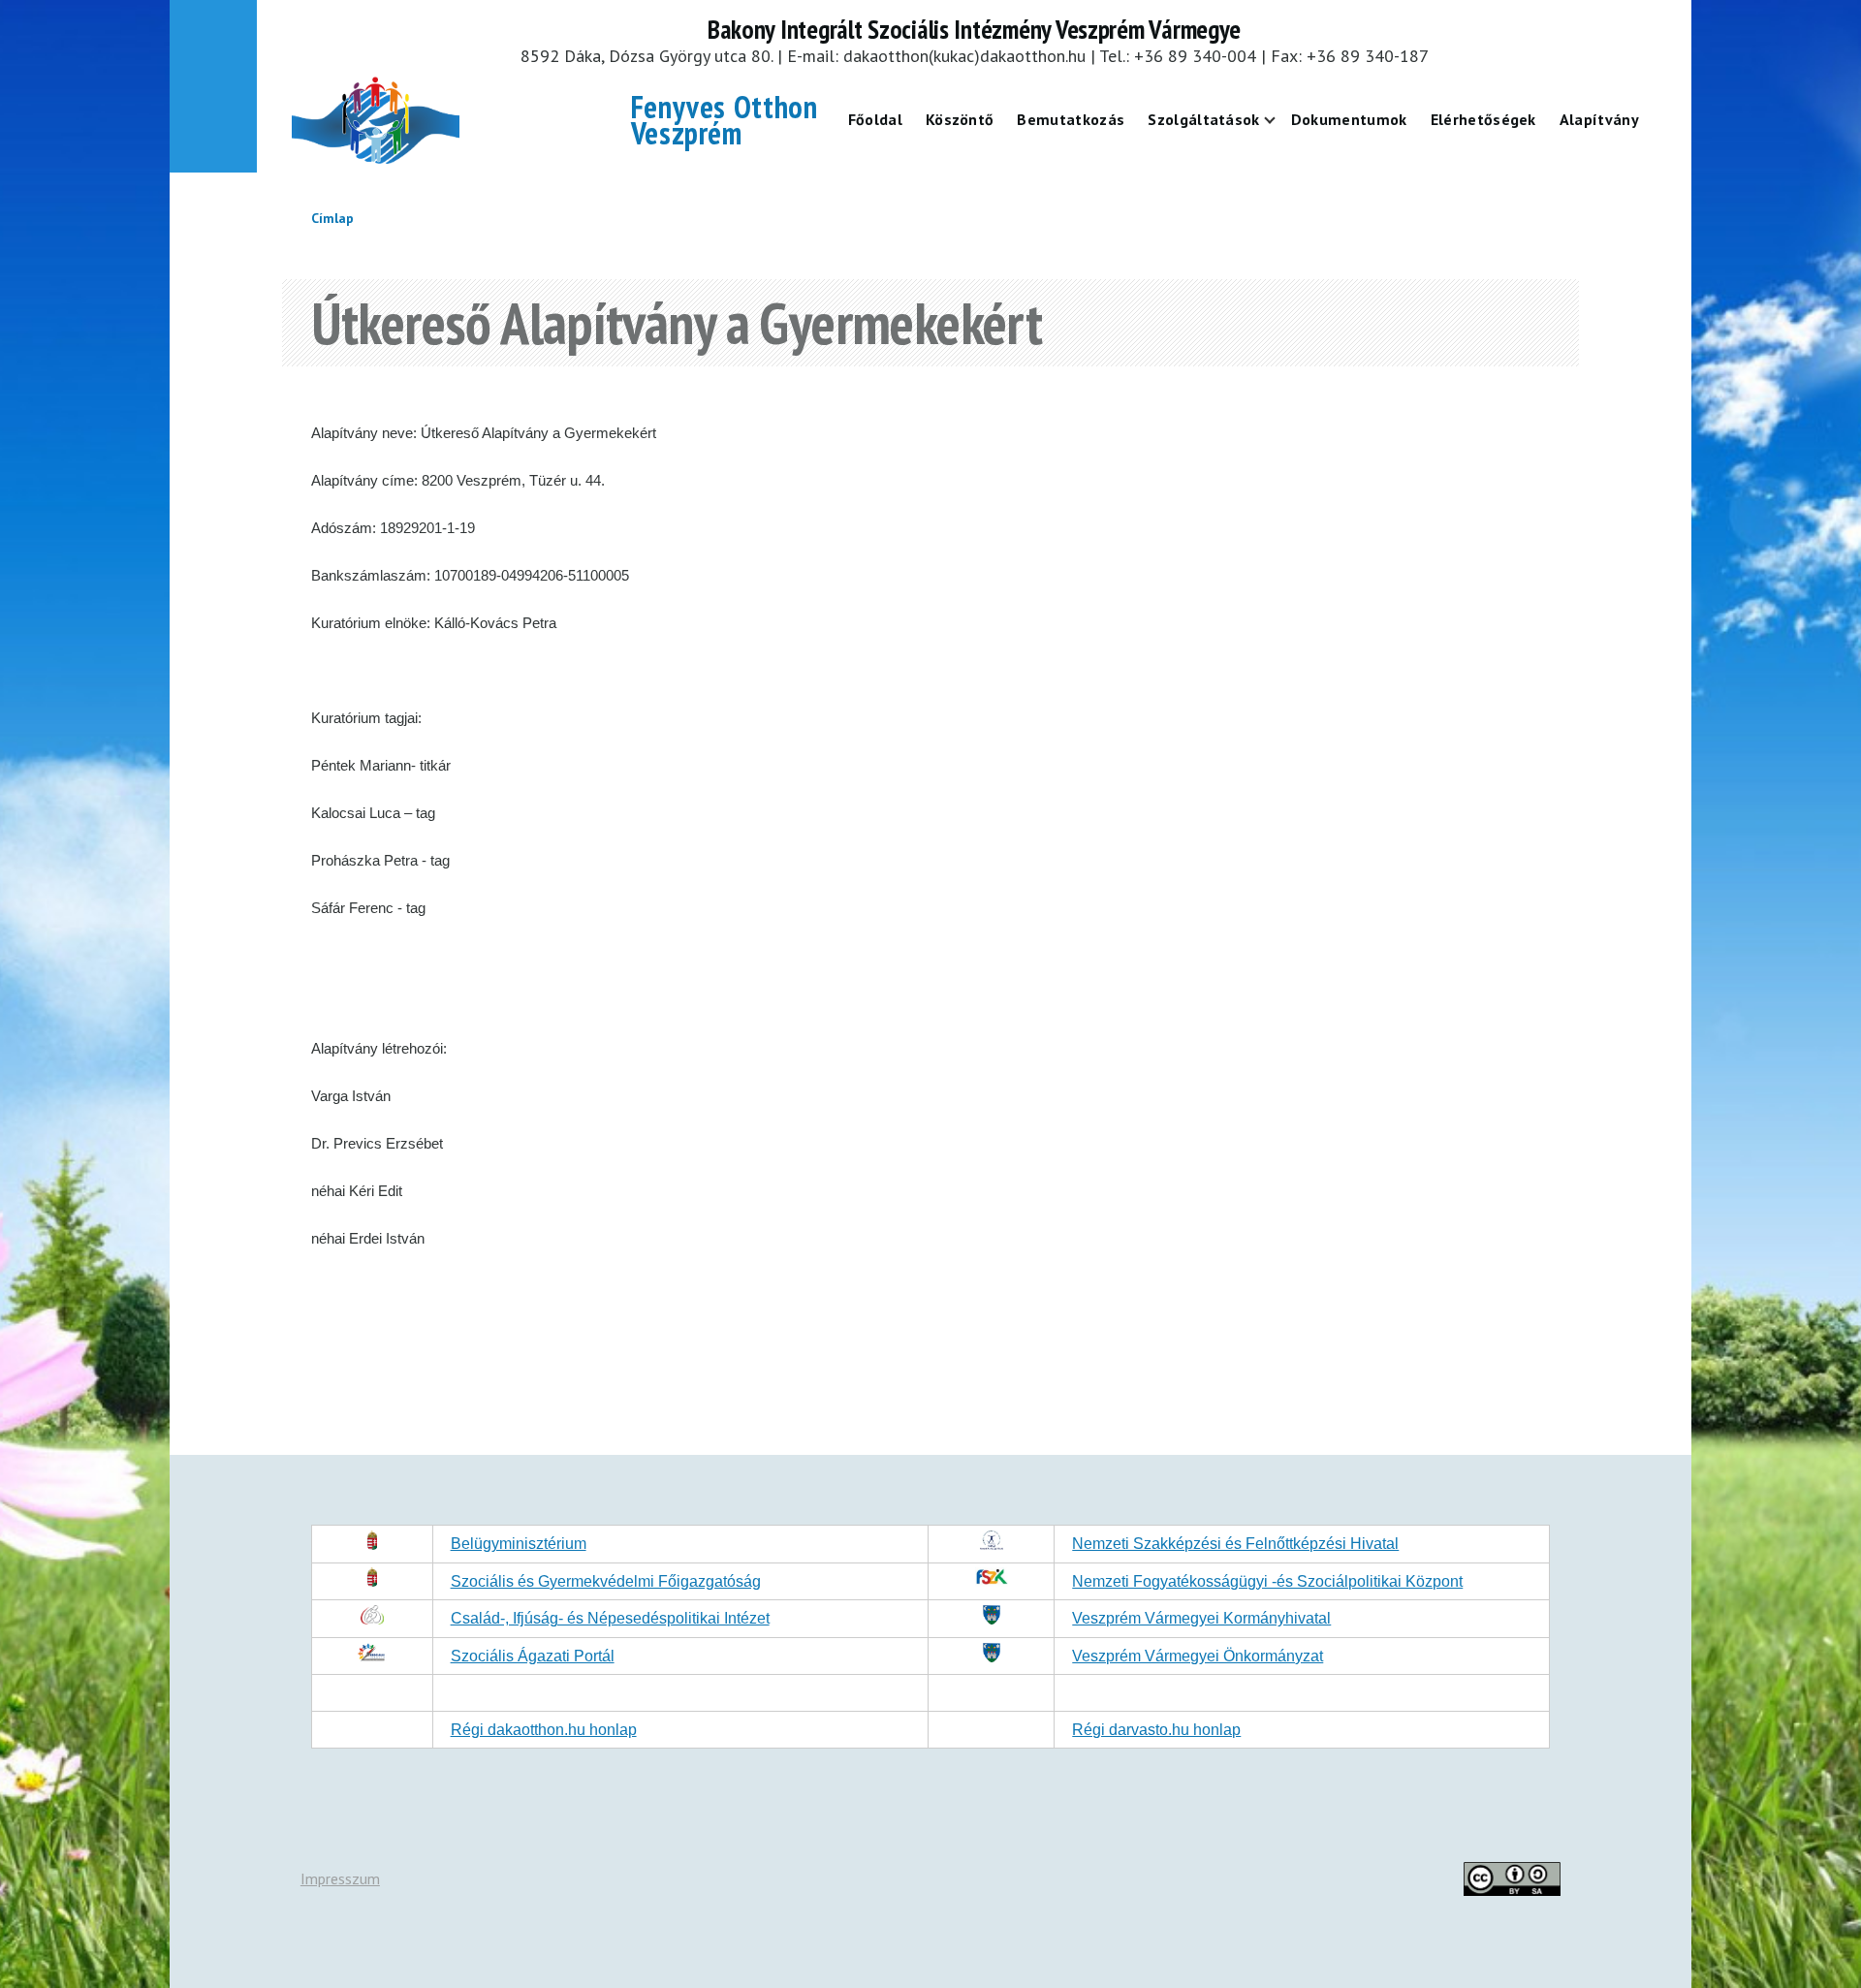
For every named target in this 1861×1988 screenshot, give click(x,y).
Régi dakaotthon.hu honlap (544, 1730)
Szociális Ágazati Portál (533, 1656)
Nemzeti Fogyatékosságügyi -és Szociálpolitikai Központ (1267, 1581)
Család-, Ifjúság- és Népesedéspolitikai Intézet (610, 1618)
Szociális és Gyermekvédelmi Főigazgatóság (606, 1581)
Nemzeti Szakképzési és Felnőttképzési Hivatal (1235, 1544)
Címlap (332, 218)
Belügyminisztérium (519, 1544)
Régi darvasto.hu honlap (1156, 1730)
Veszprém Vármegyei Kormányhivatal (1201, 1618)
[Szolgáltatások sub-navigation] (1281, 120)
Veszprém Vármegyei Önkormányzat (1198, 1656)
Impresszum (340, 1878)
